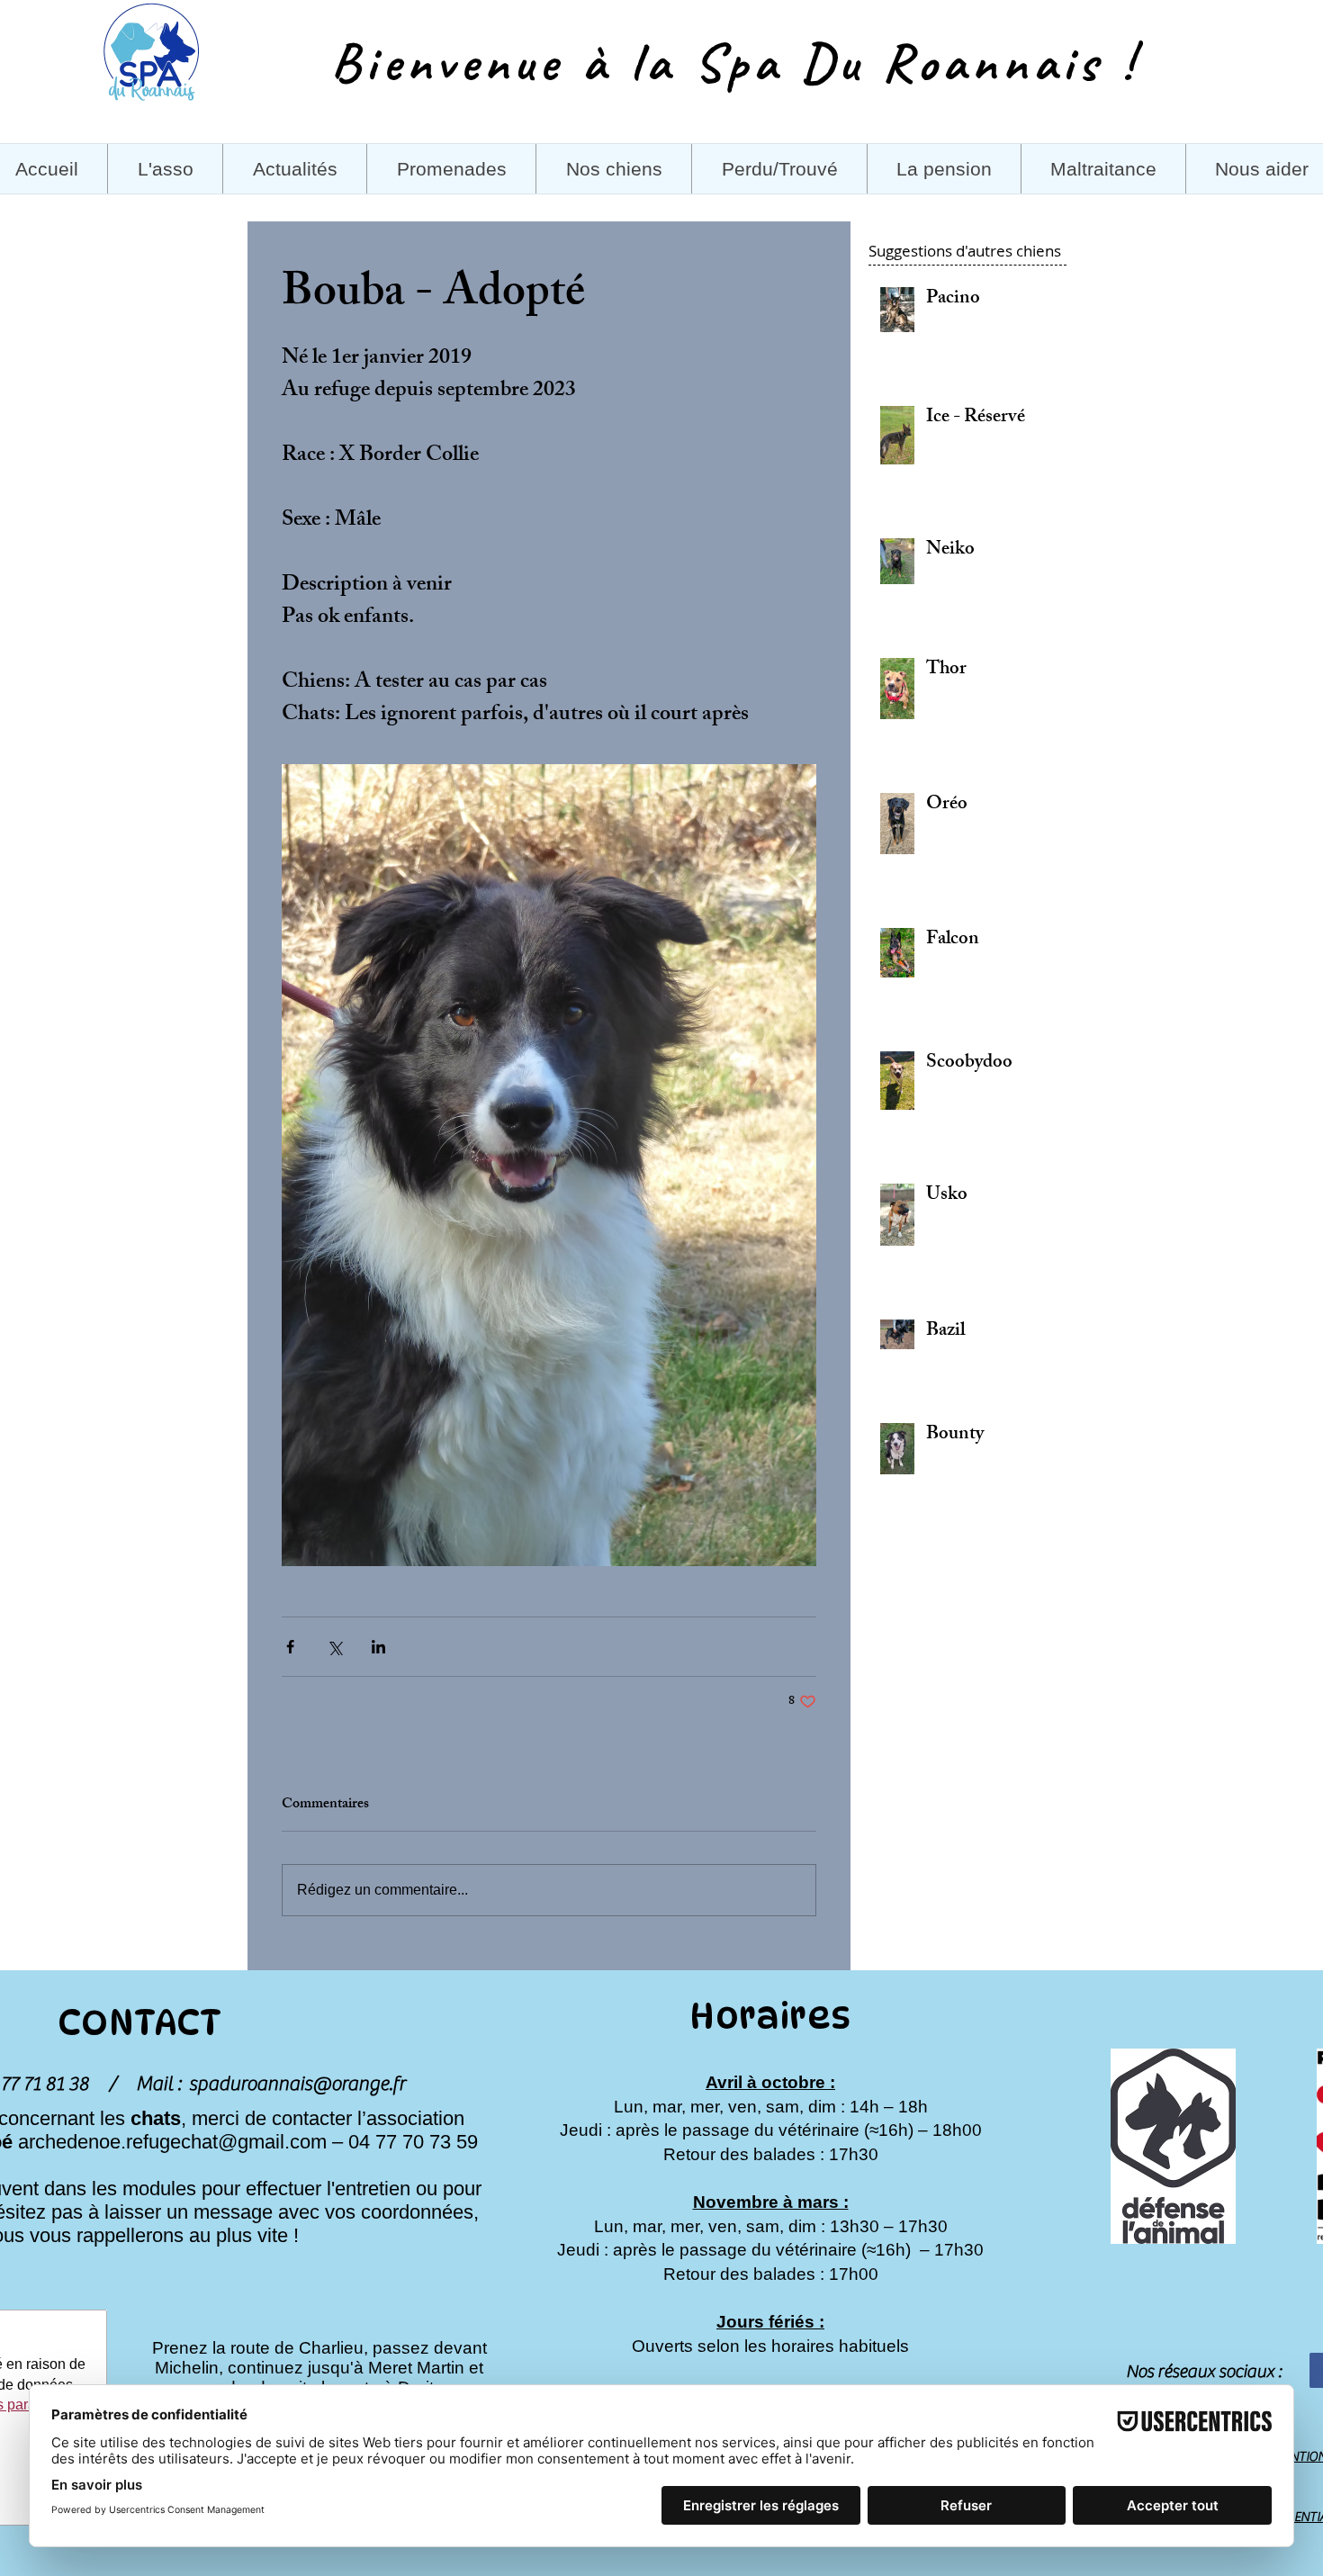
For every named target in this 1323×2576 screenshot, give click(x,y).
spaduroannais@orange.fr (297, 2084)
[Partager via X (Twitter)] (334, 1647)
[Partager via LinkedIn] (378, 1647)
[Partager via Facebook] (290, 1647)
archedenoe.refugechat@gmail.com (172, 2142)
